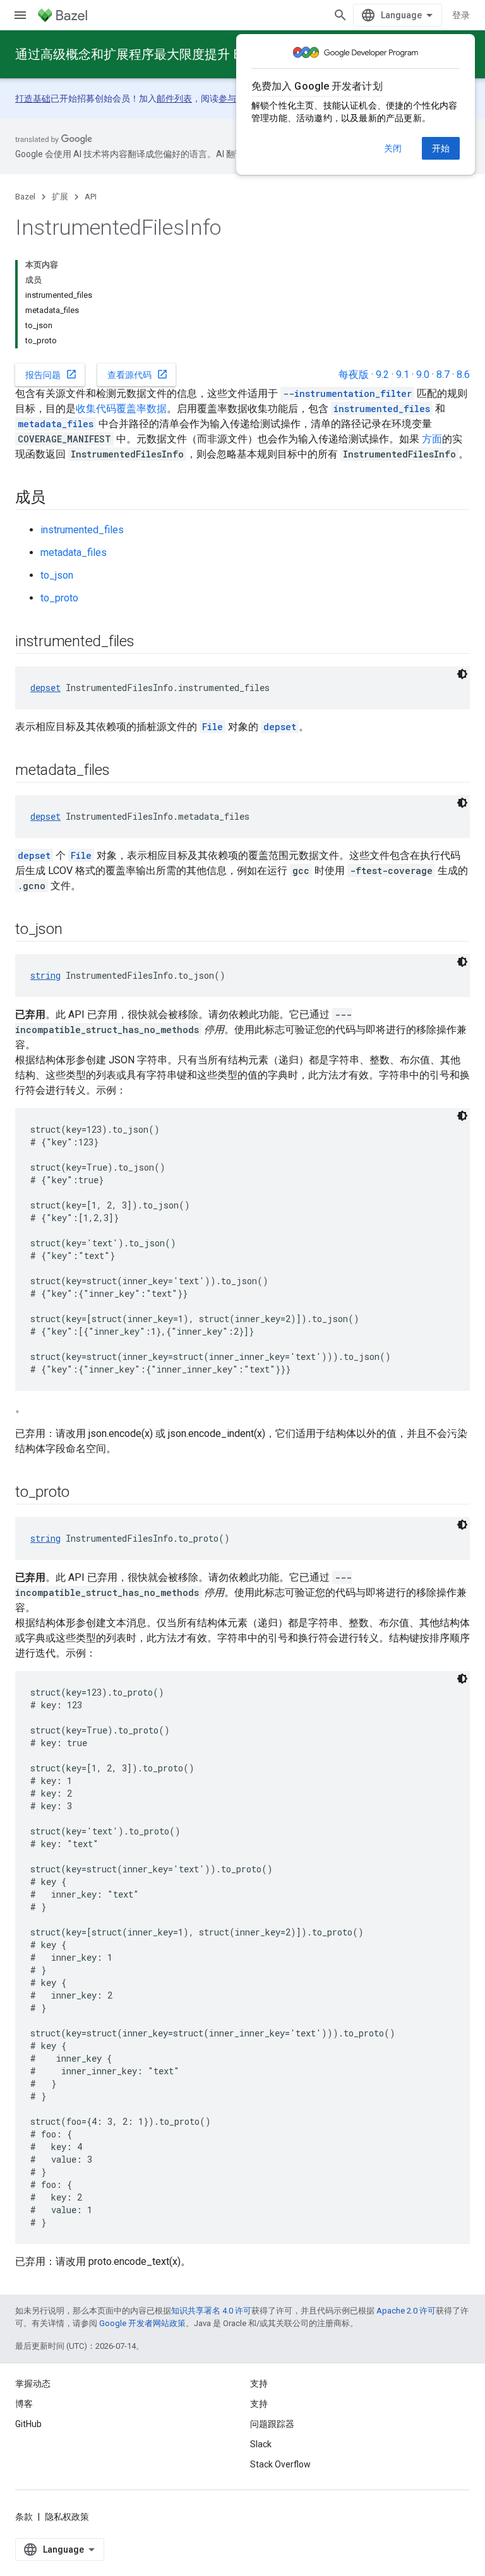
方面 (432, 439)
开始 (441, 148)
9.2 (382, 375)
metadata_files (74, 552)
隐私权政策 (67, 2517)
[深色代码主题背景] (462, 674)
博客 (24, 2404)
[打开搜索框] (340, 15)
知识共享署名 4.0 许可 (211, 2311)
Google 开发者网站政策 (142, 2323)
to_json (57, 575)
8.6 (463, 375)
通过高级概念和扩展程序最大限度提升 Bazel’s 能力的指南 (177, 54)
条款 (24, 2517)
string (45, 975)
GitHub (28, 2424)
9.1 (403, 375)
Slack (261, 2444)
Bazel (25, 197)
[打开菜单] (20, 15)
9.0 (423, 375)
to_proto (59, 598)
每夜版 (354, 375)
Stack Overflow (280, 2464)
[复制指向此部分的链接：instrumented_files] (147, 642)
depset (45, 688)
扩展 (60, 197)
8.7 (443, 375)
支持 (259, 2404)
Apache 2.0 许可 (406, 2311)
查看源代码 (138, 374)
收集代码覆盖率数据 (121, 409)
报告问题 (51, 374)
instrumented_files (82, 530)
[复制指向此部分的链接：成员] (58, 499)
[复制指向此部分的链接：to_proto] (82, 1493)
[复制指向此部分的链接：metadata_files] (123, 771)
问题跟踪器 (272, 2424)
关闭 (393, 148)
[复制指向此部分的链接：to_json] (75, 930)
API (91, 197)
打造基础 (33, 98)
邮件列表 (174, 98)
